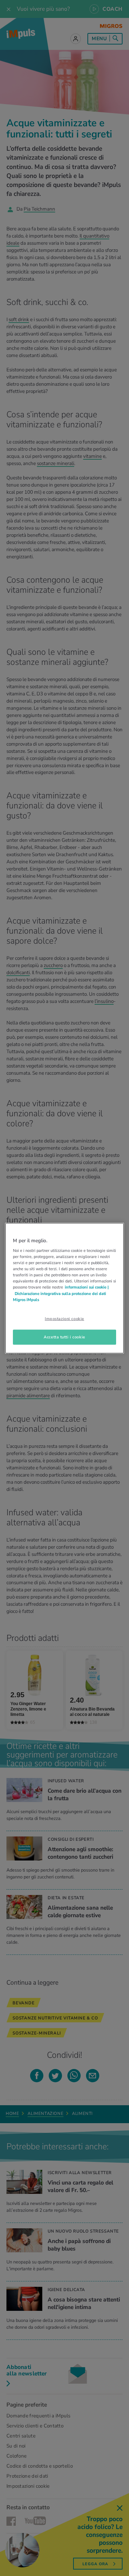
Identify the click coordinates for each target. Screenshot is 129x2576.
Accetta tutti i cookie (64, 1337)
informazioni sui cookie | (87, 1287)
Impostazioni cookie (64, 1318)
